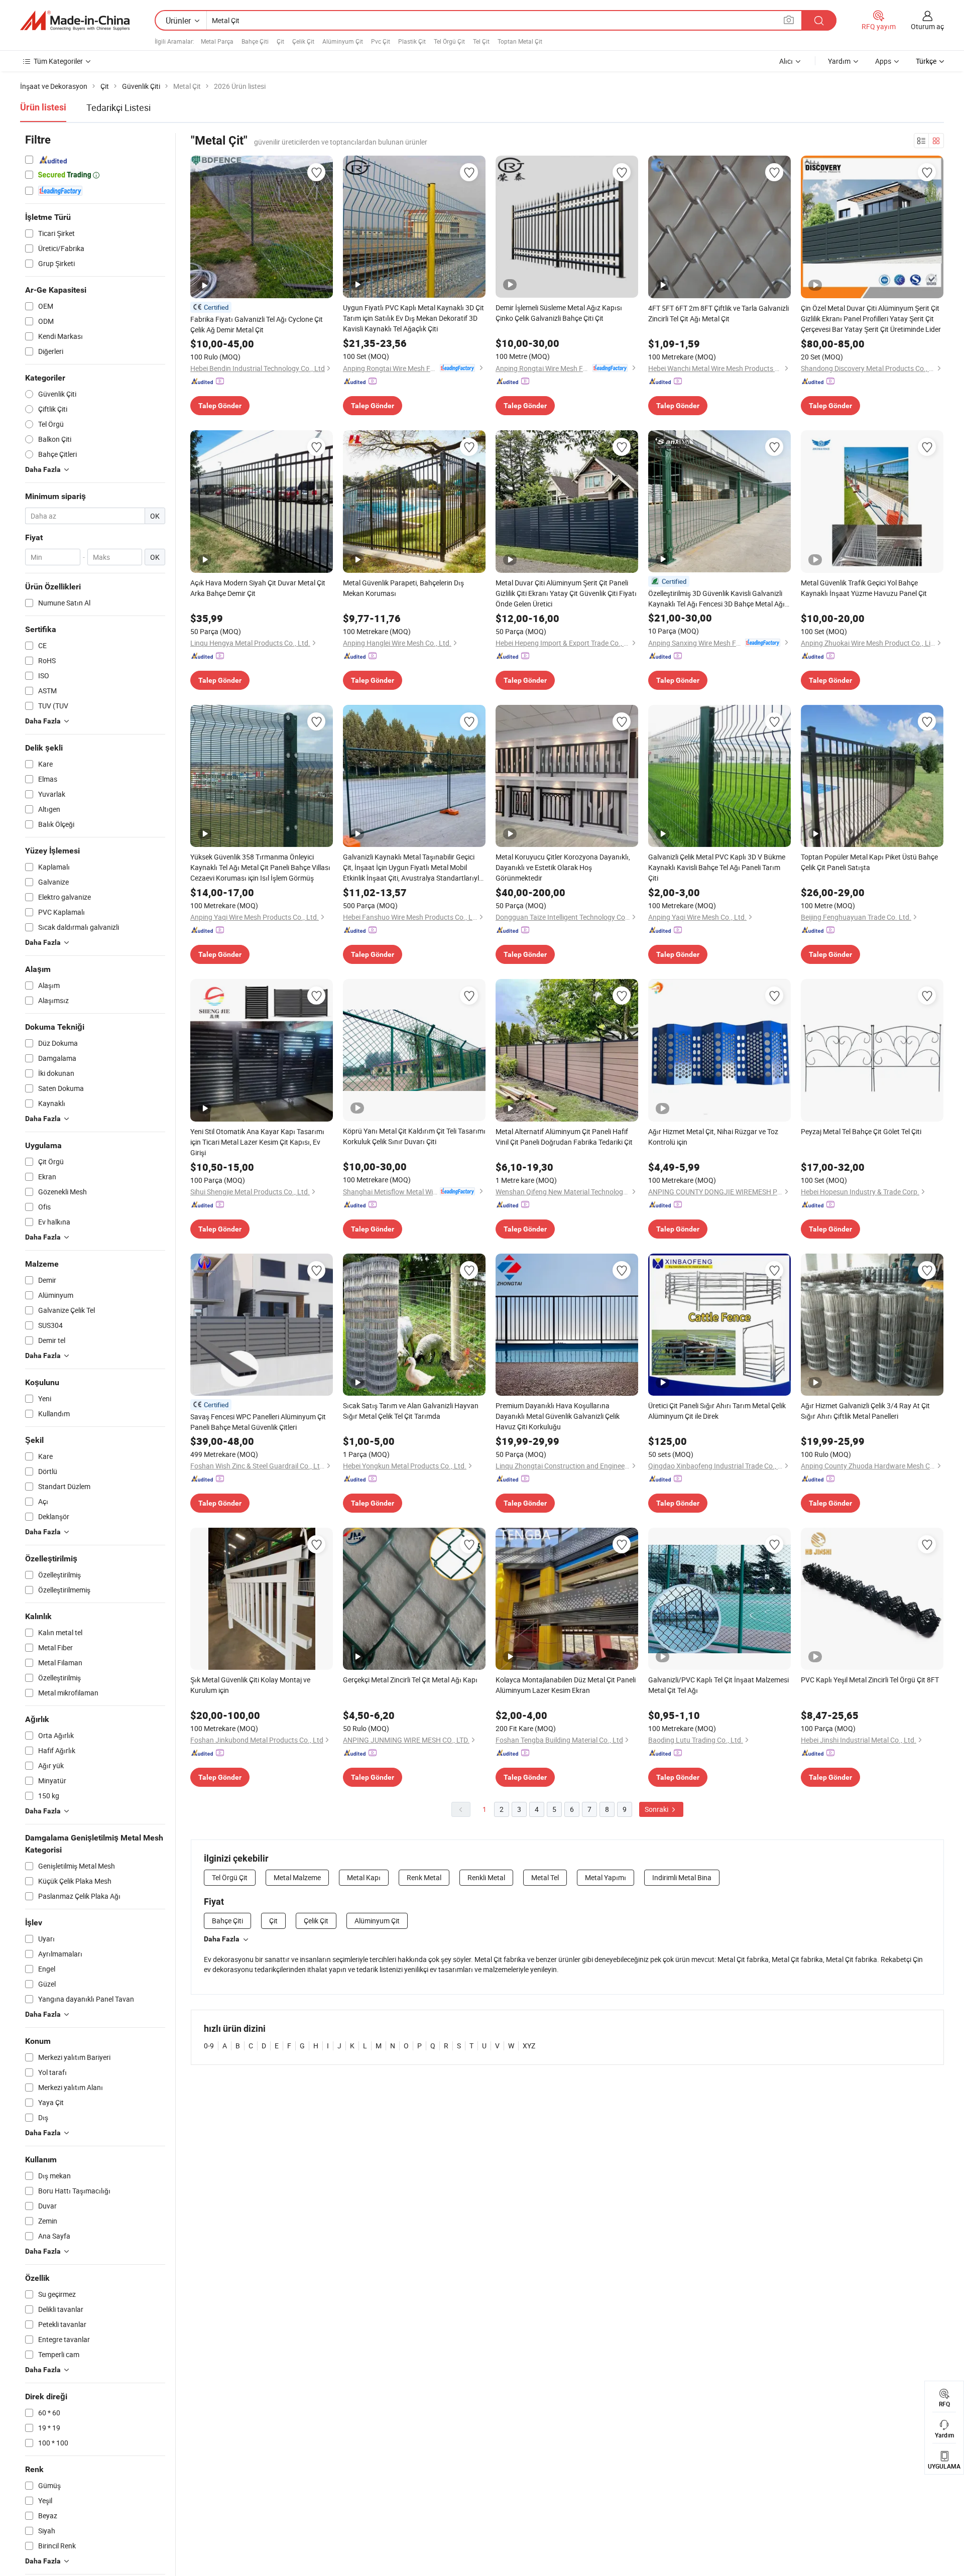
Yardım (839, 61)
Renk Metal (424, 1877)
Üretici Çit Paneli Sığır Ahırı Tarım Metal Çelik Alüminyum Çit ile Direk (717, 1411)
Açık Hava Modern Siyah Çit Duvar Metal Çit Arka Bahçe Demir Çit (258, 588)
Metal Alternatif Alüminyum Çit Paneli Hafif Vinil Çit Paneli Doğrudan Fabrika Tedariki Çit (564, 1137)
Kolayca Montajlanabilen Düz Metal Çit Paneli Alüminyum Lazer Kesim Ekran (566, 1685)
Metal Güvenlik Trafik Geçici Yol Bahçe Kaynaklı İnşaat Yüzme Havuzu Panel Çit (864, 588)
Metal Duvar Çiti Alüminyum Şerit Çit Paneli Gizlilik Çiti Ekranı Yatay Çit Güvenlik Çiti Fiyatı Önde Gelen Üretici (566, 593)
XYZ (529, 2046)
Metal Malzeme (297, 1877)
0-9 (209, 2046)
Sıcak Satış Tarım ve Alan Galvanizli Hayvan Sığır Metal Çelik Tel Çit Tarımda (411, 1411)
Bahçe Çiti (255, 41)
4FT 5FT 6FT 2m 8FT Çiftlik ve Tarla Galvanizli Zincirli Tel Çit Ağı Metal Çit (718, 313)
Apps (883, 61)
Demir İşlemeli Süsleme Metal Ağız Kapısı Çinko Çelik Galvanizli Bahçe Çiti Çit (559, 313)
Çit (280, 41)
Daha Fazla (222, 1939)
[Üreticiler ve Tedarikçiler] (75, 21)
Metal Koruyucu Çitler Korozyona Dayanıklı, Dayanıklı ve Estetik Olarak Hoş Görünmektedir (563, 867)
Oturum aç (927, 26)
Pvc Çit (381, 41)
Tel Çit (481, 41)
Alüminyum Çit (343, 41)
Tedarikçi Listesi (118, 107)
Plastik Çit (412, 41)
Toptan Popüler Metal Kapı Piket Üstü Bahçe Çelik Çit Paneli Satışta (869, 862)
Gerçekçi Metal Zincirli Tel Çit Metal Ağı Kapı (410, 1680)
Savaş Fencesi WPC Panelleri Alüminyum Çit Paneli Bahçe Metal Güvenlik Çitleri (258, 1422)
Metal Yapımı (606, 1877)
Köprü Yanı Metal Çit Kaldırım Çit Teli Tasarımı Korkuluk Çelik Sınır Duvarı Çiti (414, 1136)
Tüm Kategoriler (58, 61)
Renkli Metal (486, 1877)
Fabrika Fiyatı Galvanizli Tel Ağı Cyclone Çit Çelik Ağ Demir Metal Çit (257, 324)
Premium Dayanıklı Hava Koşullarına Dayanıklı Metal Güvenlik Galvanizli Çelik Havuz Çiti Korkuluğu (558, 1416)
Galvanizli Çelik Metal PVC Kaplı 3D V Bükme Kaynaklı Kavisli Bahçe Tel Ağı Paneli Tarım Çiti (717, 867)
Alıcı (786, 61)
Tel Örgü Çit (449, 41)
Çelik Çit (303, 41)
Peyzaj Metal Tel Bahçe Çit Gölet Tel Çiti (861, 1131)
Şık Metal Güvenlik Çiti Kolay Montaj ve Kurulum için (250, 1685)
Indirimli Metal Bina (682, 1877)
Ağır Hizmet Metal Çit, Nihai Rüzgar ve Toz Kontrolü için (713, 1137)
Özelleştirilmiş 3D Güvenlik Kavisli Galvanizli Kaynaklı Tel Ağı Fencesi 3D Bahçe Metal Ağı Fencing (716, 599)
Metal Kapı (364, 1877)
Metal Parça (217, 41)
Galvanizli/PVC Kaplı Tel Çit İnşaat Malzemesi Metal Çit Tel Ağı (718, 1685)
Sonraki (657, 1809)
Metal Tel (545, 1877)
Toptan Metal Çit (520, 41)
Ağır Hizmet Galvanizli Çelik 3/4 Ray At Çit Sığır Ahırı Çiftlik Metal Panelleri (865, 1411)
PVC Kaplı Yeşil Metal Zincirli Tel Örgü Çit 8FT (870, 1680)
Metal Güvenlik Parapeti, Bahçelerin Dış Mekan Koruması (403, 588)
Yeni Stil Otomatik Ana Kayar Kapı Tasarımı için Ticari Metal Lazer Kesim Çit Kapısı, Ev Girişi (257, 1142)
